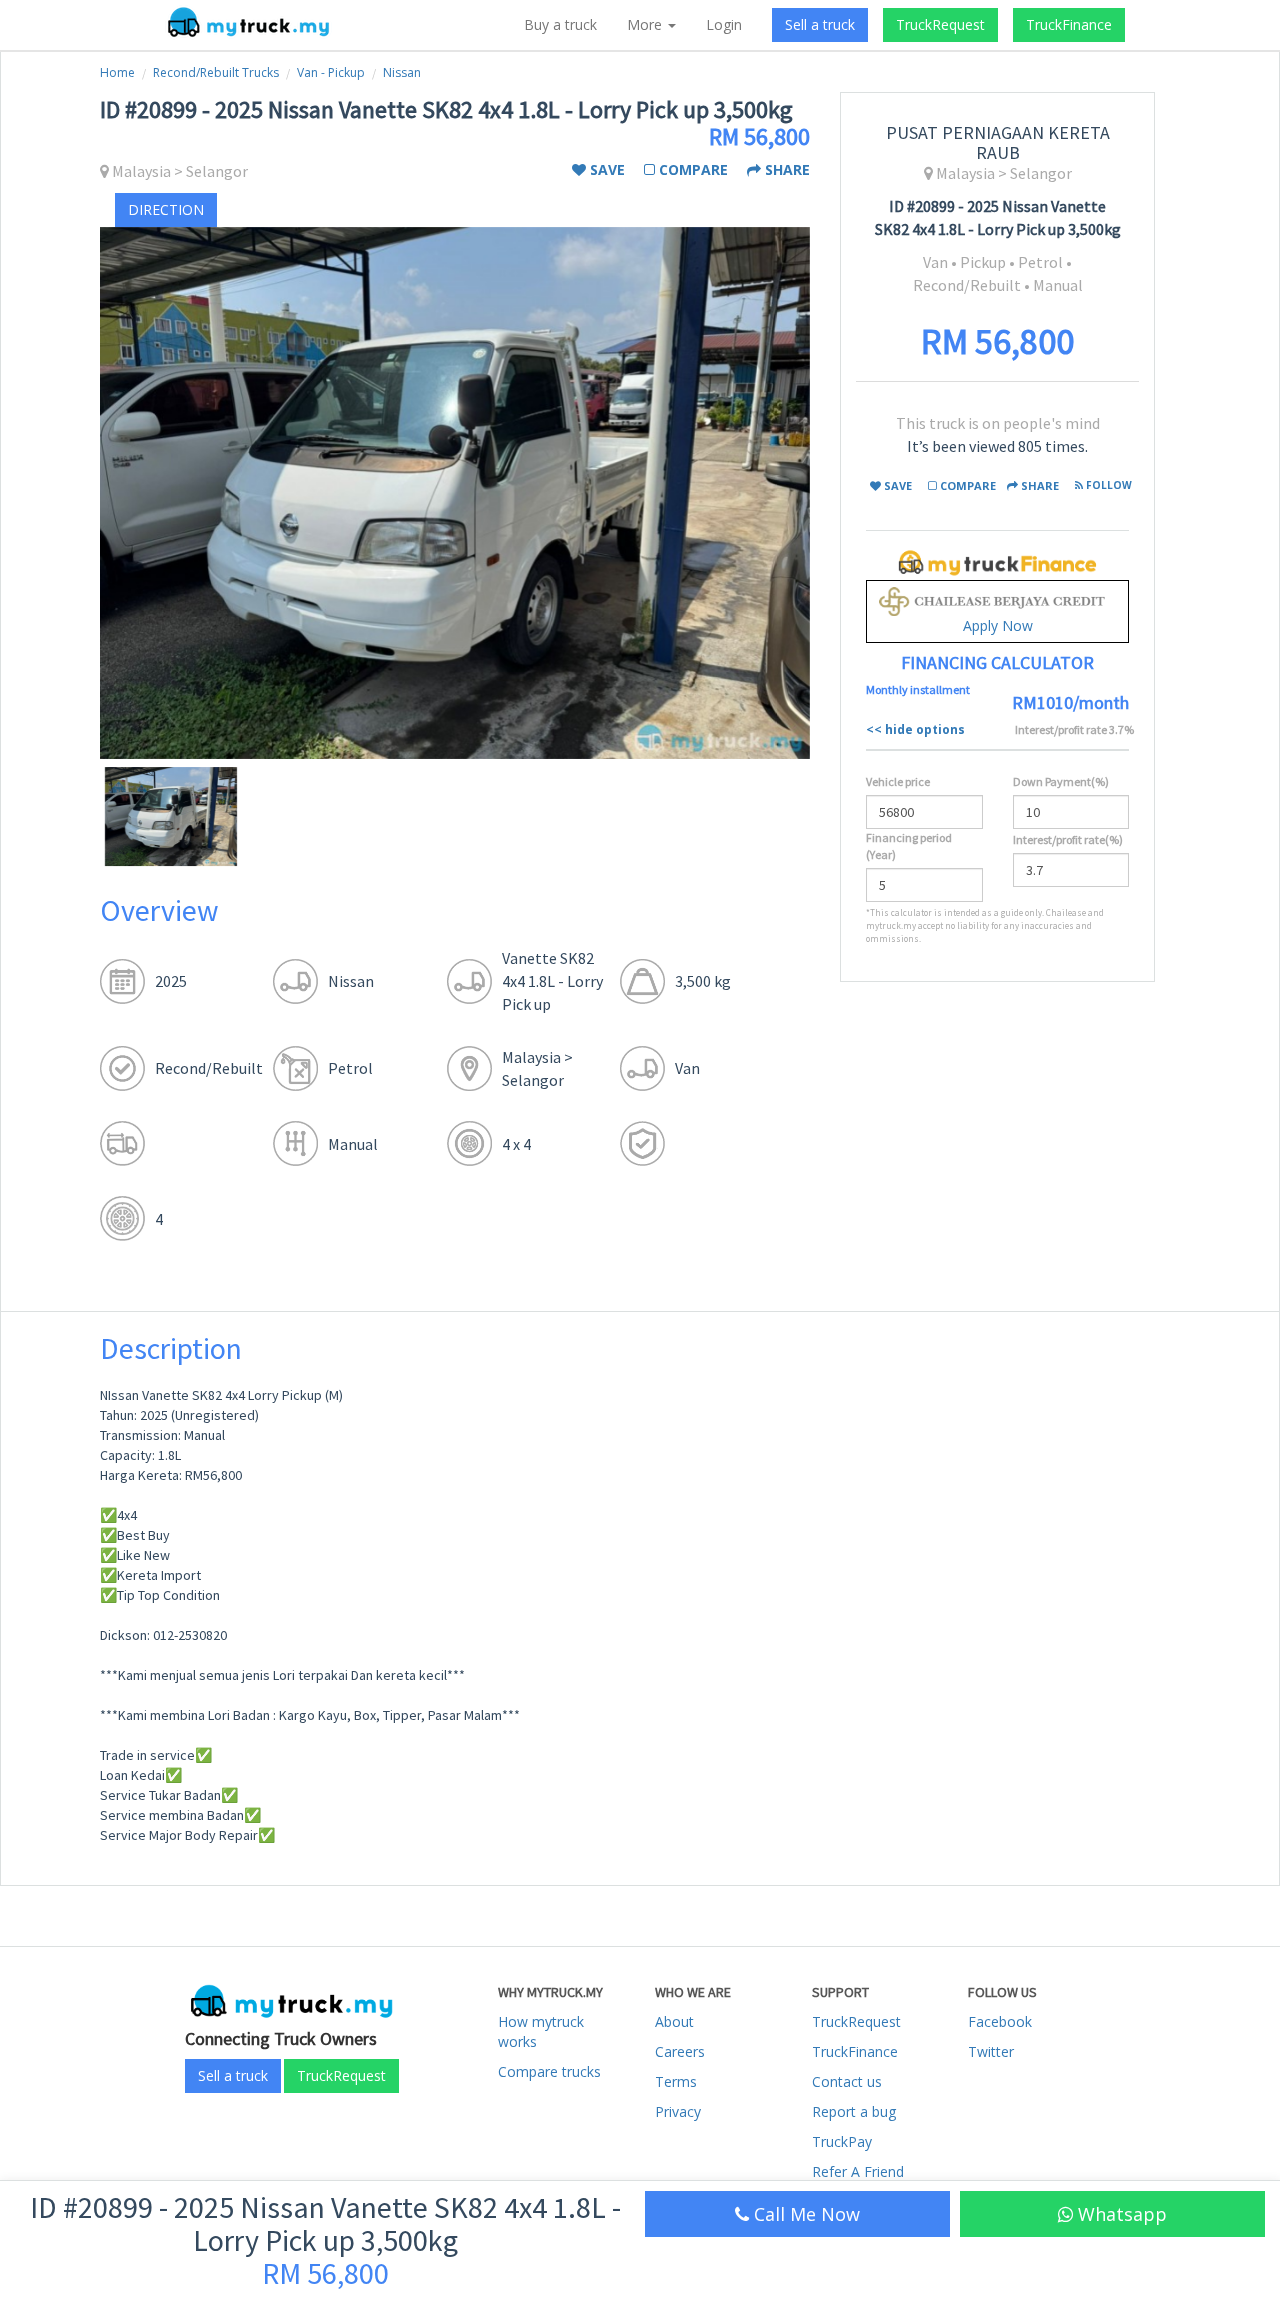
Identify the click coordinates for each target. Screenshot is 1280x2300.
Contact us (847, 2081)
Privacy (678, 2111)
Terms (676, 2081)
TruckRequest (940, 24)
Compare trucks (549, 2071)
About (674, 2021)
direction (166, 209)
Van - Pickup (331, 72)
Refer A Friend (858, 2171)
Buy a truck (560, 24)
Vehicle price (898, 781)
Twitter (991, 2051)
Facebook (1000, 2021)
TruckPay (842, 2141)
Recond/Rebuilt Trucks (216, 72)
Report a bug (854, 2111)
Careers (680, 2051)
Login (724, 24)
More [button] (646, 24)
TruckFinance (1069, 24)
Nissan (402, 72)
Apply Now (998, 625)
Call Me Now (804, 2214)
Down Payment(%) (1061, 781)
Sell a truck (820, 24)
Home (117, 72)
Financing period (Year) (909, 846)
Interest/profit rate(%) (1068, 839)
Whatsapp (1120, 2214)
